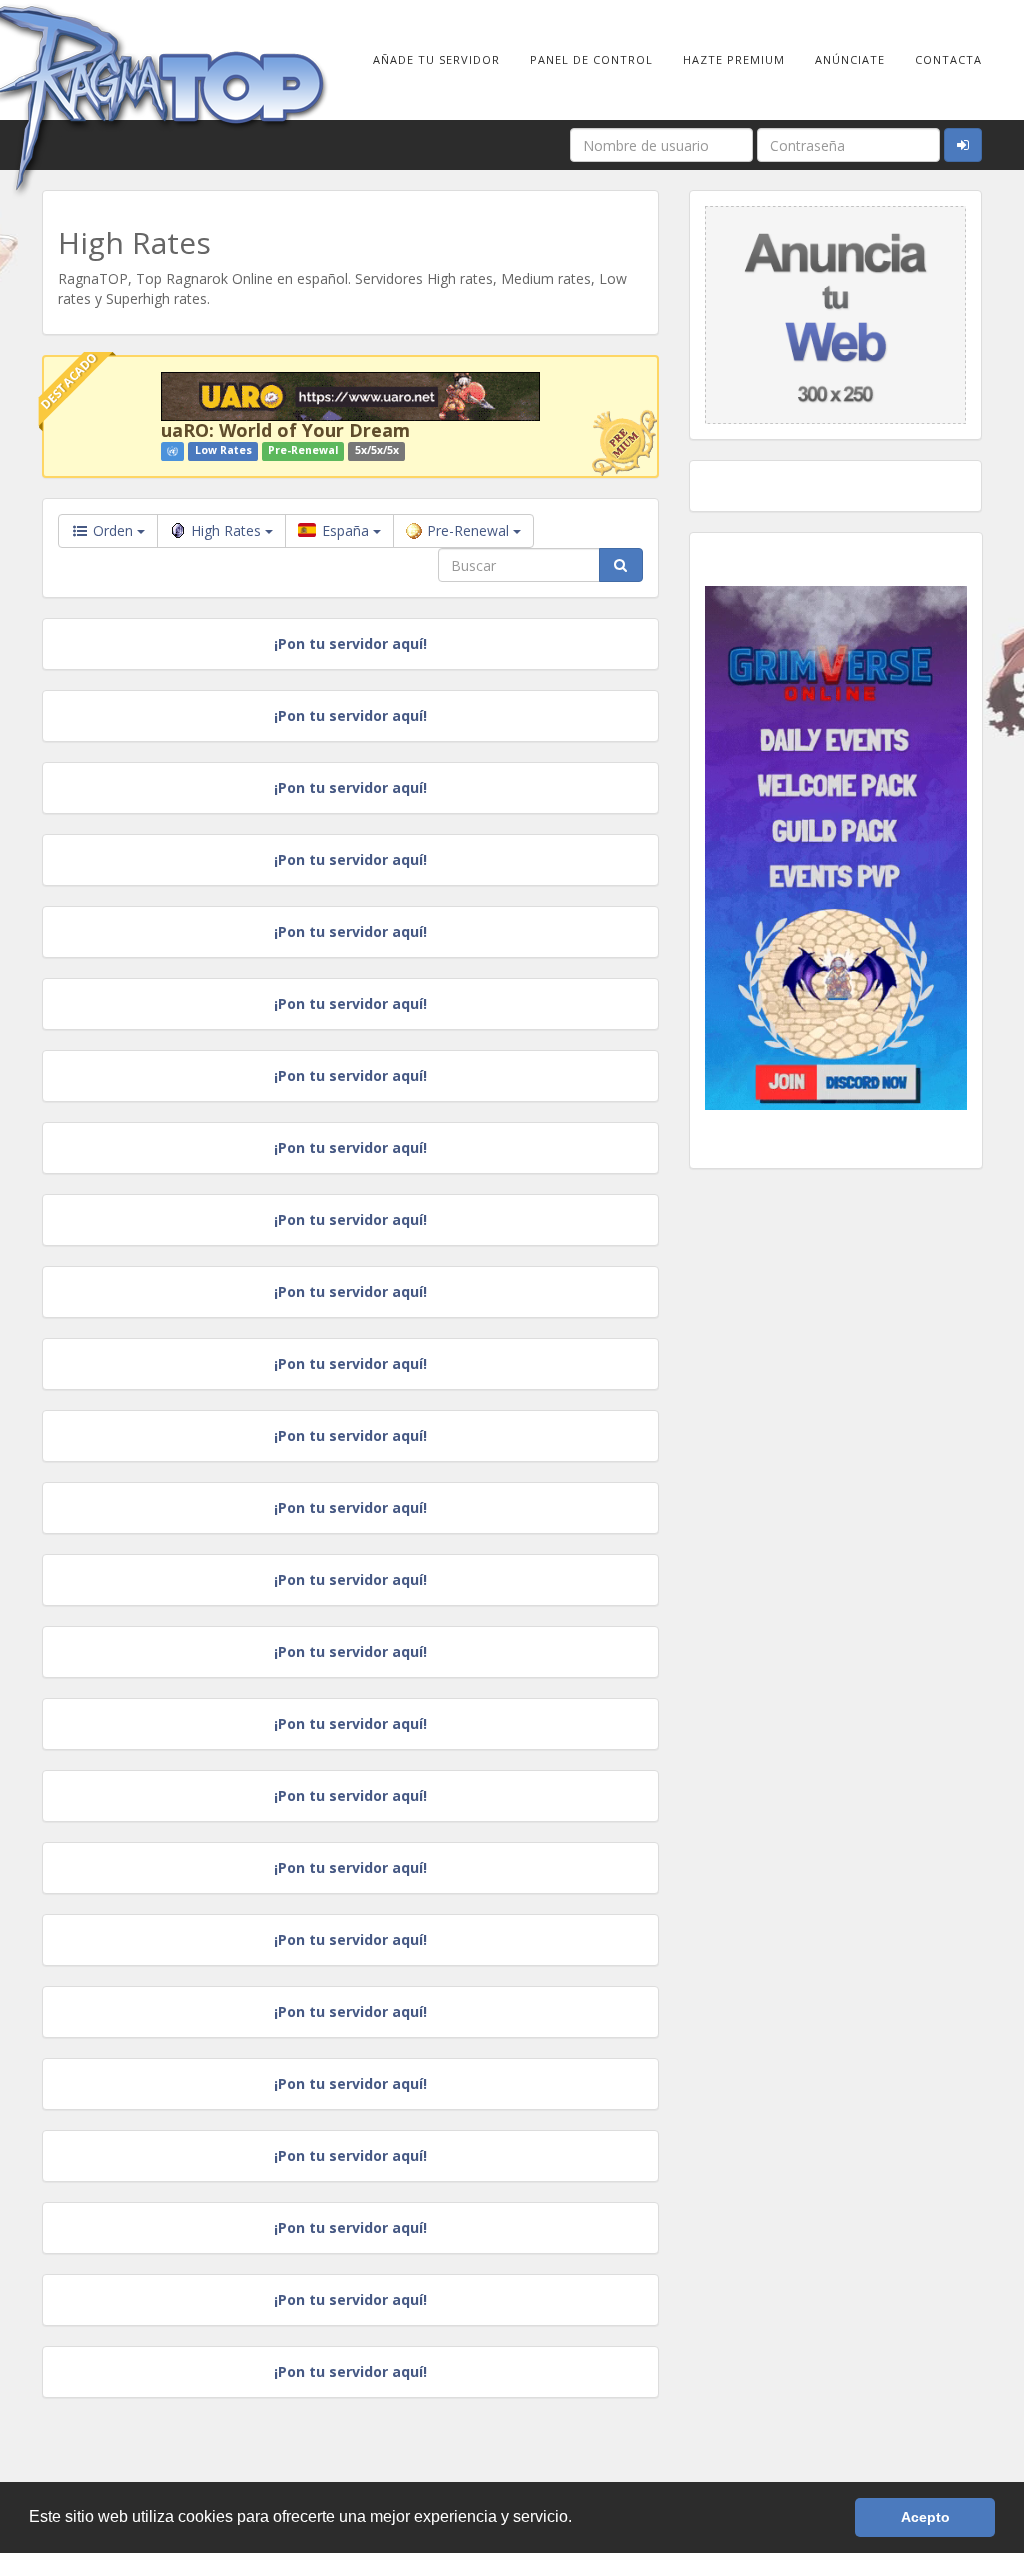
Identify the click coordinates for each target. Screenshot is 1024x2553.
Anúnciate (850, 59)
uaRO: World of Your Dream (285, 430)
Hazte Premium (734, 59)
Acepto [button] (925, 2517)
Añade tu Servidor (436, 59)
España (345, 530)
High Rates (228, 530)
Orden (113, 530)
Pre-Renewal (470, 530)
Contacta (948, 59)
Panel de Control (591, 59)
